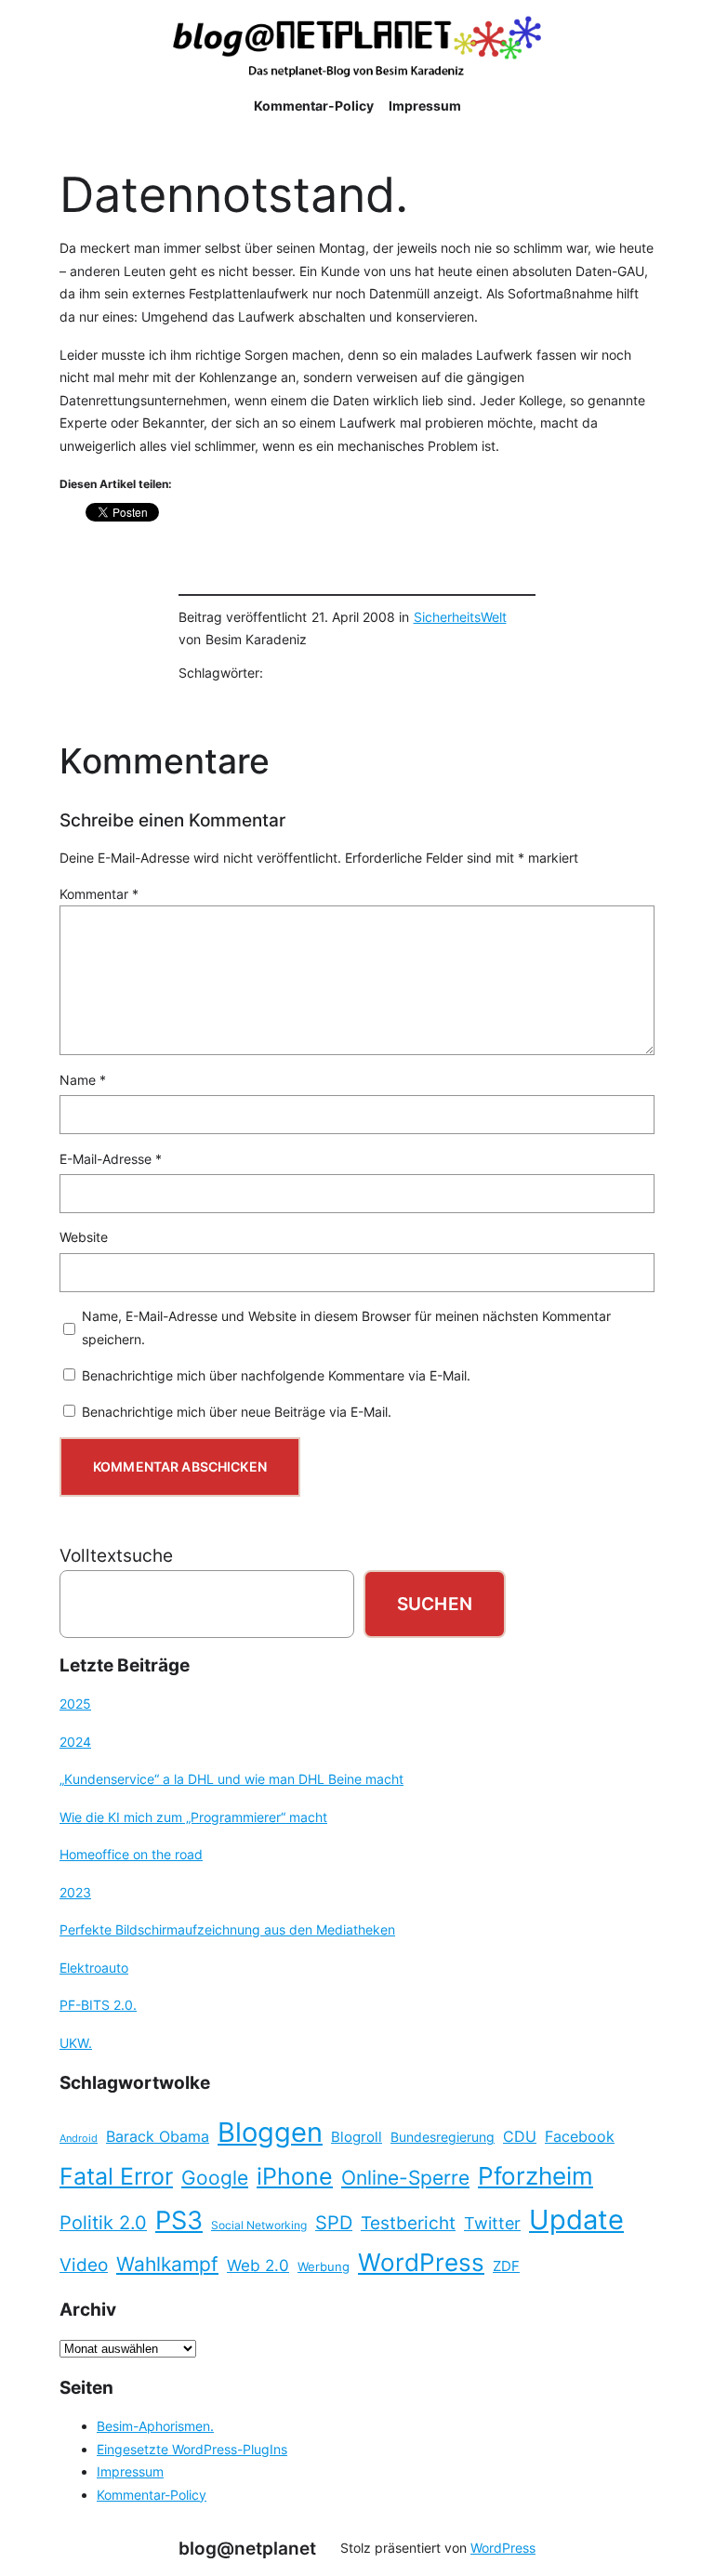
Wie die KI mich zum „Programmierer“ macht (193, 1817)
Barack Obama (158, 2136)
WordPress (421, 2262)
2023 (75, 1892)
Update (576, 2219)
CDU (520, 2136)
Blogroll (357, 2137)
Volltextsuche (116, 1555)
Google (215, 2178)
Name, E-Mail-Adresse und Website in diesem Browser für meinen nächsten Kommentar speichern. (346, 1328)
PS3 (179, 2220)
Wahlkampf (167, 2264)
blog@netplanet (247, 2548)
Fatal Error (116, 2176)
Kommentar (99, 894)
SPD (334, 2223)
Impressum (130, 2471)
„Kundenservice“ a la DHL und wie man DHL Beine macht (231, 1779)
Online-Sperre (405, 2177)
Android (79, 2139)
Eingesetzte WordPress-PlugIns (192, 2449)
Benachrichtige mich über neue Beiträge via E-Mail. (237, 1412)
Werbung (324, 2267)
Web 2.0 (258, 2265)
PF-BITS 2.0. (98, 2005)
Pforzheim (535, 2176)
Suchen (435, 1604)
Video (84, 2265)
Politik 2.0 (103, 2223)
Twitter (492, 2223)
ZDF (506, 2266)
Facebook (580, 2137)
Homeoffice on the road (131, 1854)
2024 (75, 1742)
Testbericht (408, 2223)
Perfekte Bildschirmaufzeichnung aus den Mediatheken (227, 1929)
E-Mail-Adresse (111, 1159)
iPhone (295, 2176)
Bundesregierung (443, 2137)
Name (83, 1080)
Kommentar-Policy (152, 2495)
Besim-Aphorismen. (155, 2426)
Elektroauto (94, 1968)
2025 (75, 1704)
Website (84, 1237)
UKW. (76, 2043)
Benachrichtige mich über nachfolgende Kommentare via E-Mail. (276, 1375)
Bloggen (270, 2132)
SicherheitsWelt (460, 617)
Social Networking (259, 2225)
